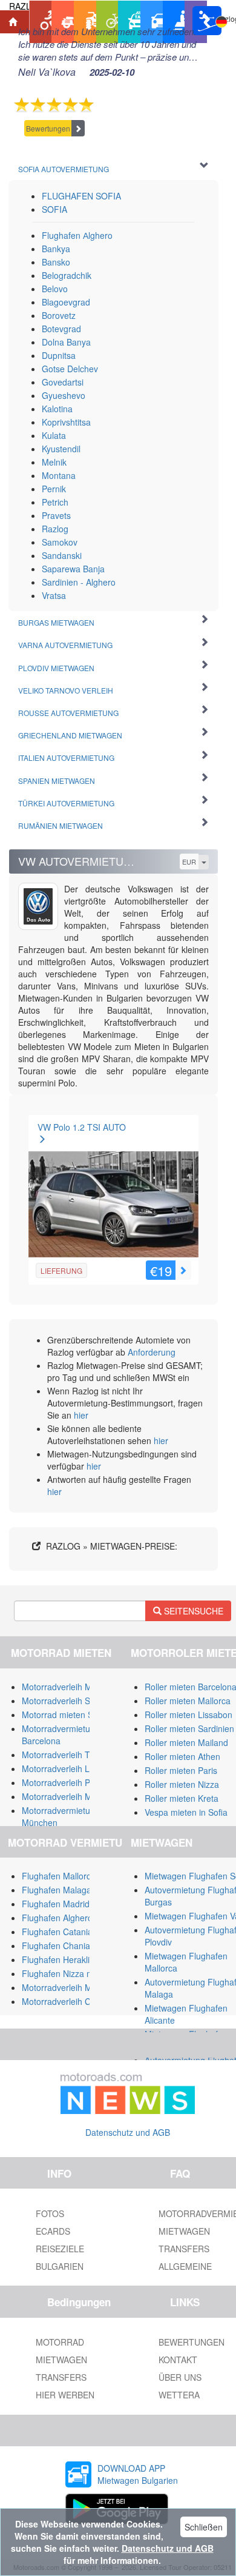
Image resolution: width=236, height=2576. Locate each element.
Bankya (56, 249)
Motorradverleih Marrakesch (76, 1987)
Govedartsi (63, 382)
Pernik (54, 489)
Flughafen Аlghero (77, 235)
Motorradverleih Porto (64, 1782)
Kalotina (57, 409)
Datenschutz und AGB (128, 2132)
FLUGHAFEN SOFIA (81, 196)
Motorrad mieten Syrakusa (73, 1715)
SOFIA (54, 209)
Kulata (54, 435)
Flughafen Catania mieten (71, 1932)
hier (81, 1415)
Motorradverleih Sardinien (71, 1701)
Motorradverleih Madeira (69, 1796)
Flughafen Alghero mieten (71, 1918)
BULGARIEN (60, 2266)
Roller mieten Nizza (182, 1784)
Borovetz (59, 315)
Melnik (54, 462)
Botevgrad (61, 329)
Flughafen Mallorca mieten (73, 1876)
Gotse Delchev (70, 369)
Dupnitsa (59, 355)
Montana (59, 475)
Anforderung (152, 1352)
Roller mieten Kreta (182, 1798)
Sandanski (62, 555)
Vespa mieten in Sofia (186, 1812)
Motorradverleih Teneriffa (70, 1755)
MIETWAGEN (61, 2360)
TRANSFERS (61, 2377)
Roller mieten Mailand (186, 1742)
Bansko (56, 262)
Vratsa (54, 595)
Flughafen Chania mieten (70, 1945)
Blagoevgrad (66, 302)
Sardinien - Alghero (79, 582)
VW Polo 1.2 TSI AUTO (82, 1127)
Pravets (56, 515)
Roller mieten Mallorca (188, 1701)
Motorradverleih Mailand (68, 1687)
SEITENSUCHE (192, 1611)
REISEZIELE (60, 2249)
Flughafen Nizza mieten (67, 1973)
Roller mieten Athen (182, 1756)
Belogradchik (67, 275)
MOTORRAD (60, 2342)
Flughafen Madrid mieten (70, 1904)
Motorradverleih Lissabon (70, 1768)
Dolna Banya (66, 342)
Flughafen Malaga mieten (71, 1890)
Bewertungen (48, 128)
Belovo (55, 289)
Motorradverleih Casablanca (76, 2001)
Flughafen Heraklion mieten (75, 1959)
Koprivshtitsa (66, 422)
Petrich (55, 502)
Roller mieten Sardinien (189, 1728)
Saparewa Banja (73, 569)
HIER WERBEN (65, 2395)
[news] (128, 2091)
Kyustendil (61, 449)
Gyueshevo (64, 395)
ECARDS (53, 2231)
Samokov (60, 542)
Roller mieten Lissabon (188, 1715)
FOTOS (50, 2213)
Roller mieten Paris (181, 1770)
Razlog (55, 529)
